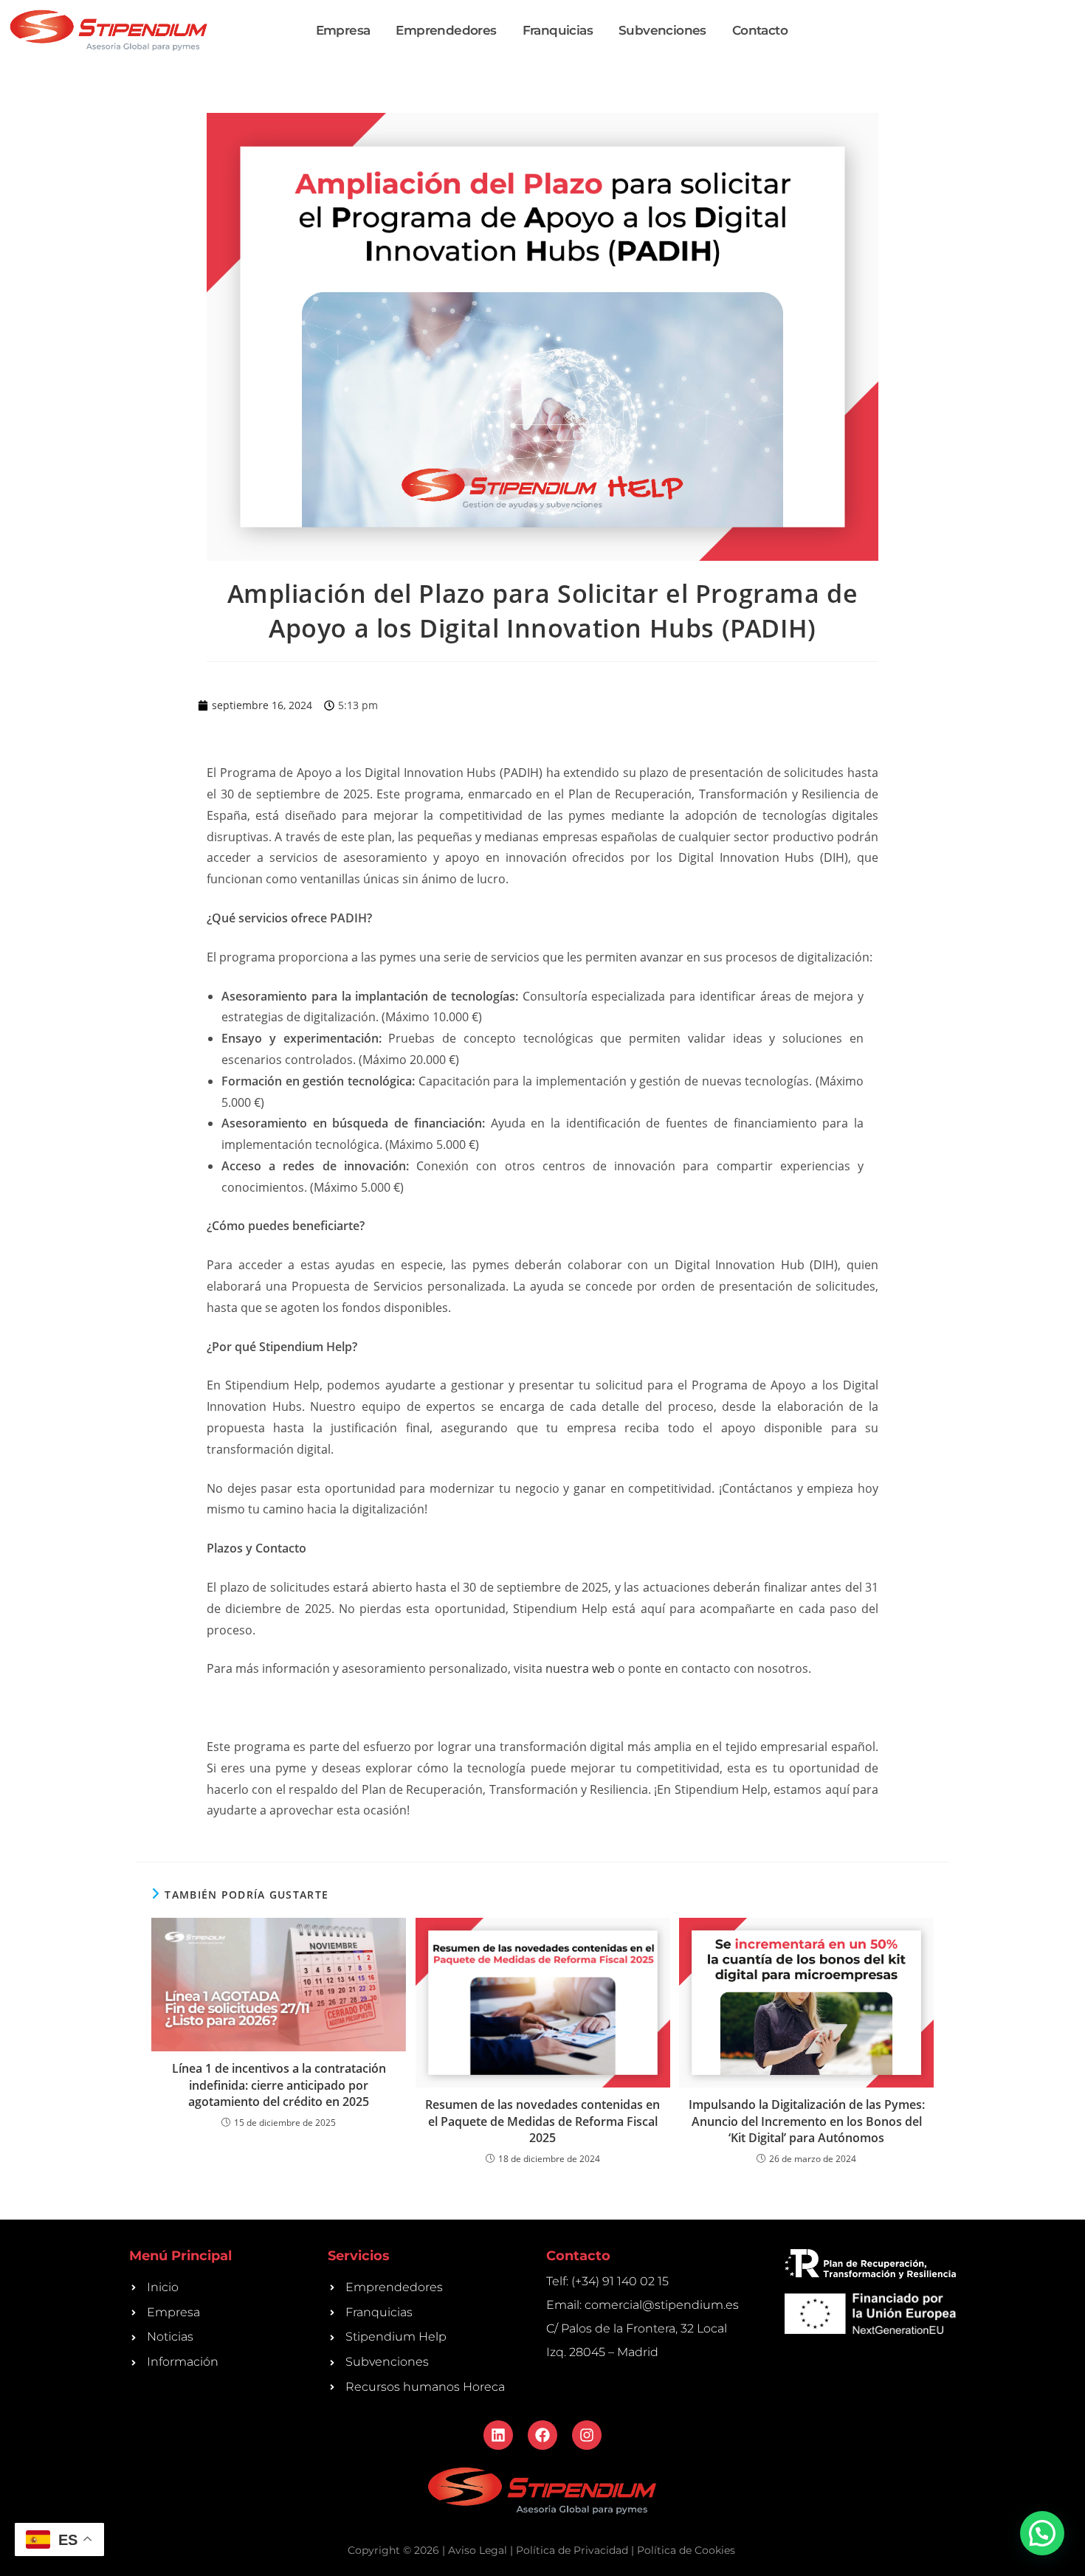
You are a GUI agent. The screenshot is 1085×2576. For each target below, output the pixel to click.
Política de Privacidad (572, 2550)
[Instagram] (587, 2435)
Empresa (343, 30)
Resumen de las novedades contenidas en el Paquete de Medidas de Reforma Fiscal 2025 (542, 2121)
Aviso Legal (478, 2550)
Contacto (760, 30)
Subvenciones (662, 30)
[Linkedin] (498, 2435)
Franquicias (558, 30)
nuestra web (579, 1668)
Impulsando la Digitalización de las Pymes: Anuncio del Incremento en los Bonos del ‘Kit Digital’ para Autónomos (807, 2121)
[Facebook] (542, 2435)
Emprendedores (446, 30)
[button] (1042, 2533)
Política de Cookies (686, 2550)
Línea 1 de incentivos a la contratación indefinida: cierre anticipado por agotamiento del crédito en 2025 (279, 2085)
